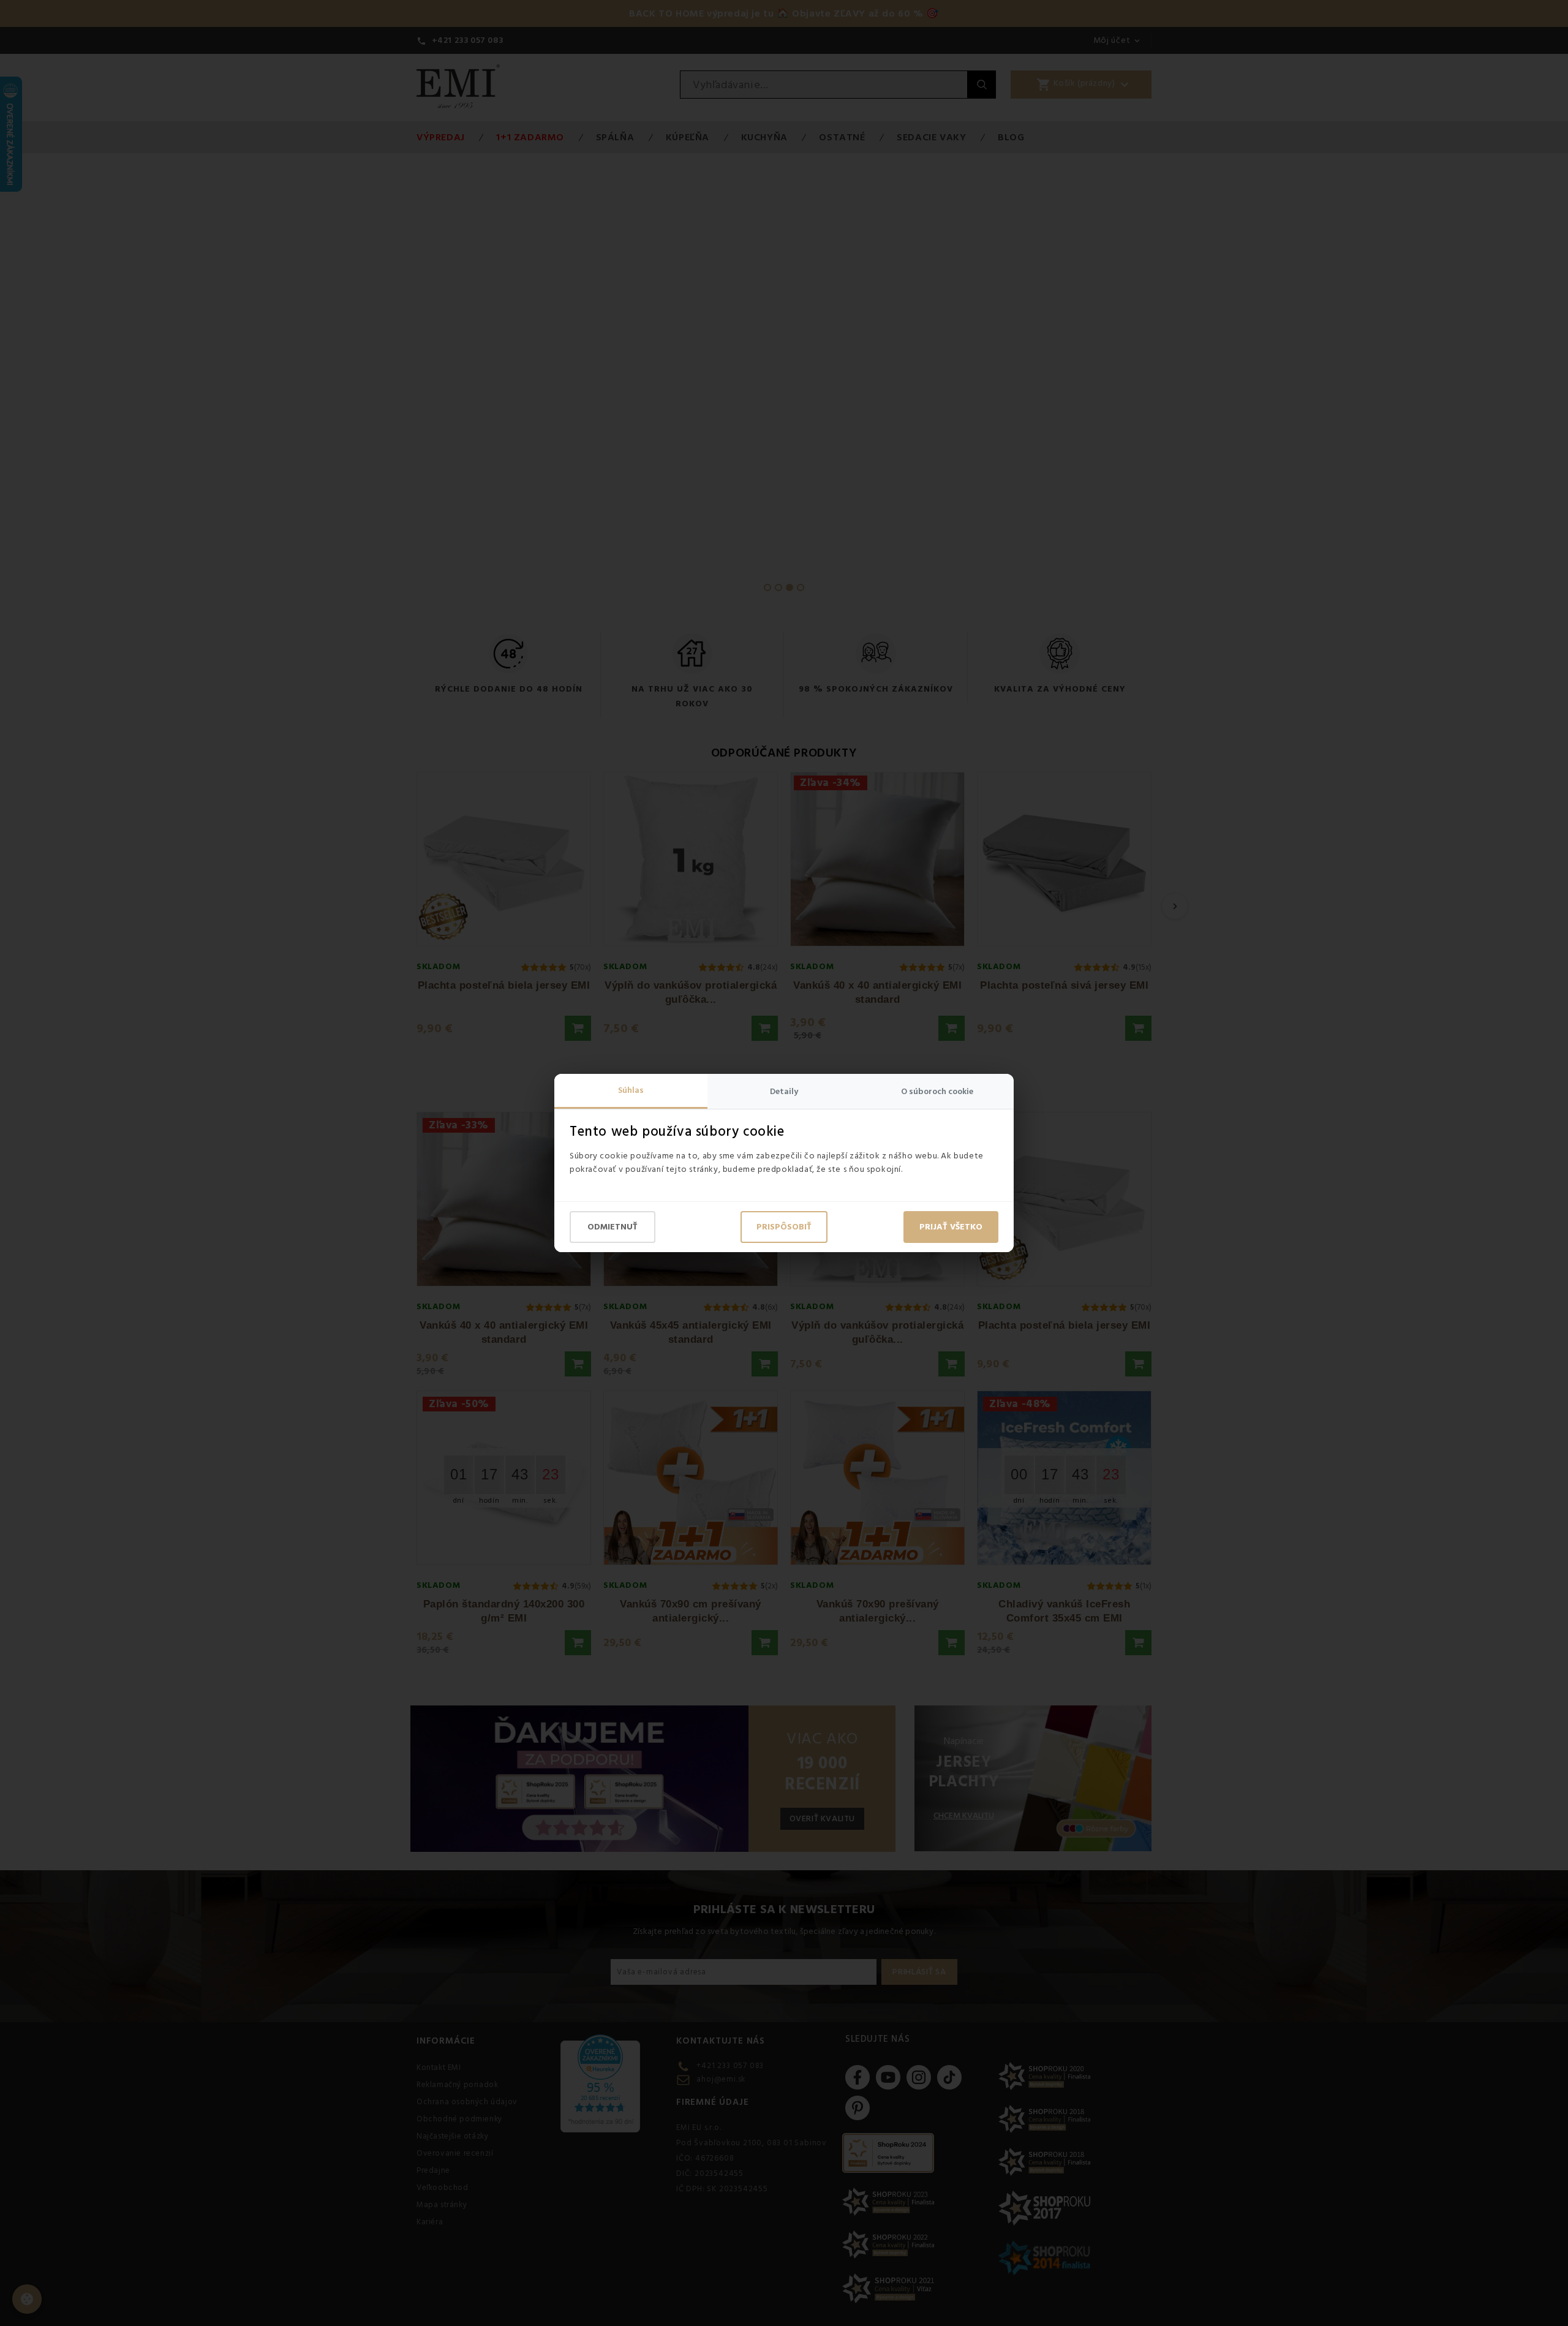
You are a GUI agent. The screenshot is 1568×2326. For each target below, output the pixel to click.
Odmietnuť (612, 1227)
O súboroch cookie (937, 1092)
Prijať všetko (951, 1227)
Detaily (784, 1092)
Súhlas (631, 1090)
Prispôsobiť (784, 1227)
